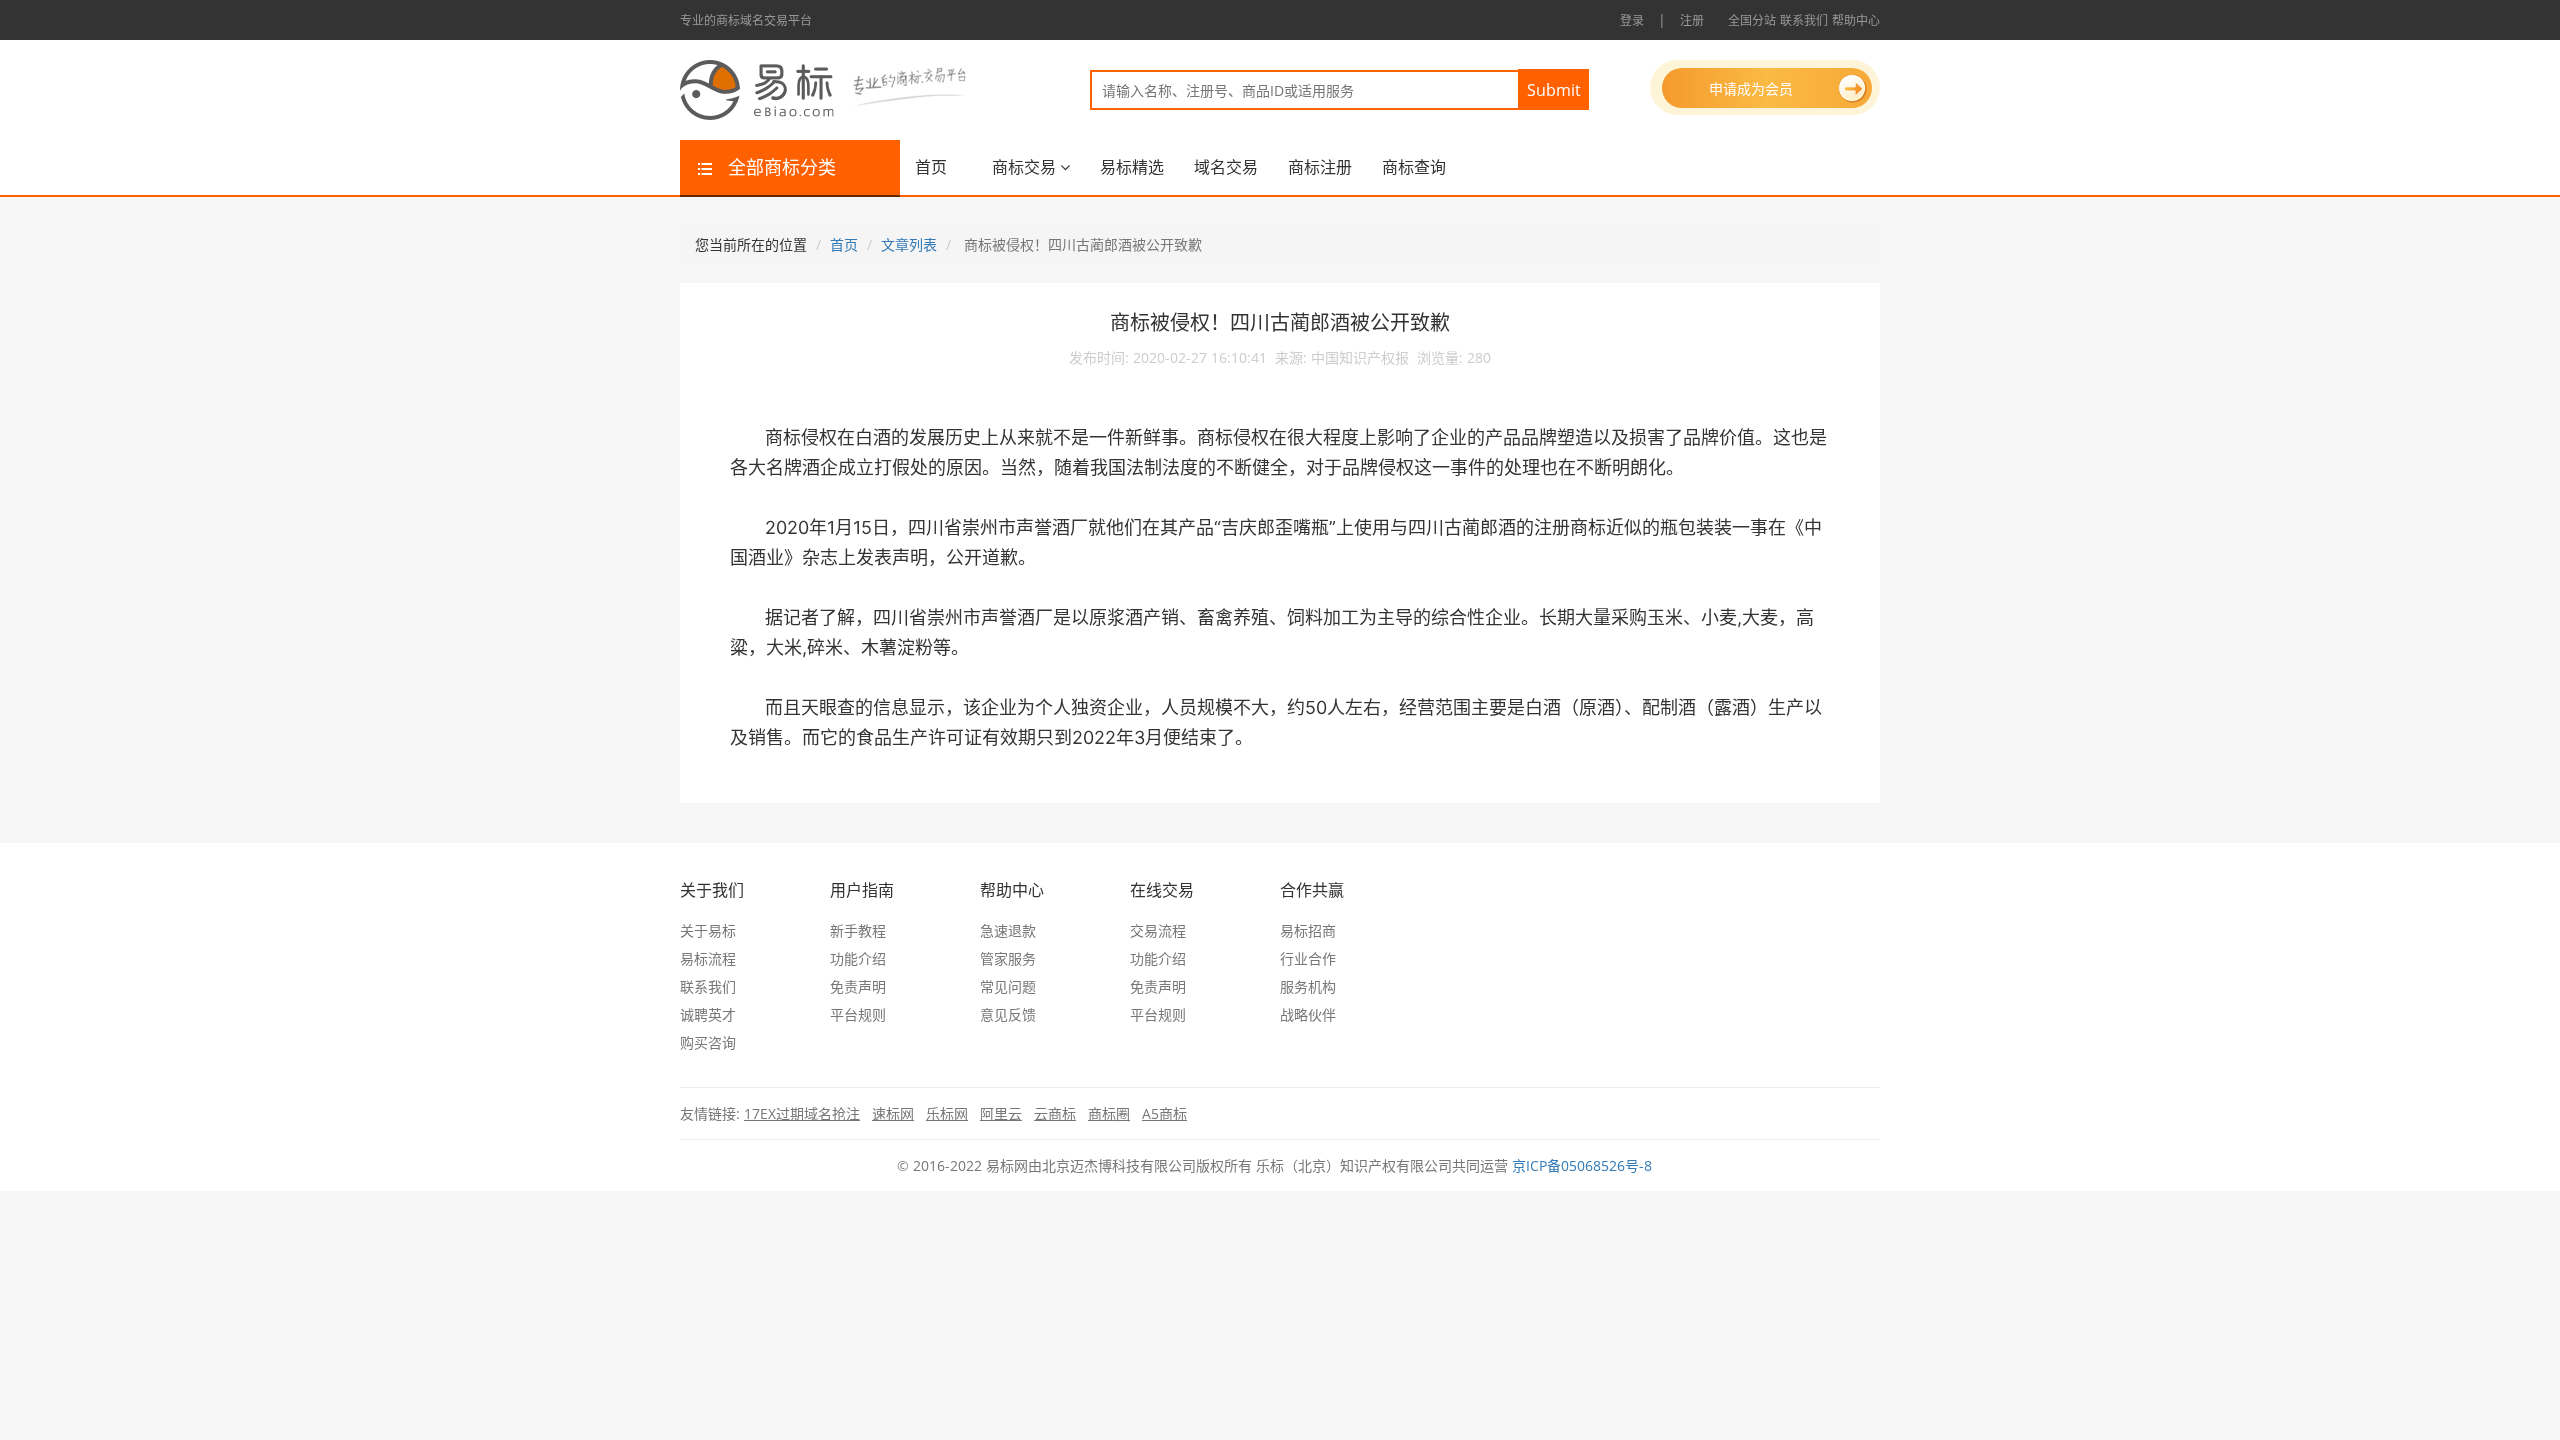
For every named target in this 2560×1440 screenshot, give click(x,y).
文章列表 (909, 244)
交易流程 (1158, 930)
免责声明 (858, 986)
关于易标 (708, 930)
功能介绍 (858, 958)
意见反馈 (1008, 1014)
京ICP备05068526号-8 (1582, 1165)
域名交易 (1226, 167)
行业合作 (1308, 958)
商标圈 (1109, 1113)
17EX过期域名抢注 (802, 1113)
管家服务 (1008, 958)
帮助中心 (1856, 20)
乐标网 (947, 1113)
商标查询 (1414, 167)
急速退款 (1008, 930)
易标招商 (1308, 930)
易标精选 (1132, 167)
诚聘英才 (708, 1014)
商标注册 (1320, 167)
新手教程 (858, 930)
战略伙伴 (1308, 1014)
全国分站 (1752, 20)
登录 (1632, 20)
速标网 (893, 1113)
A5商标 (1164, 1113)
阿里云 (1001, 1113)
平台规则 (858, 1014)
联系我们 (1804, 20)
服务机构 (1308, 986)
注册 (1692, 20)
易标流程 (708, 958)
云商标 (1055, 1113)
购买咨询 (708, 1042)
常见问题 (1008, 986)
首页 (931, 167)
